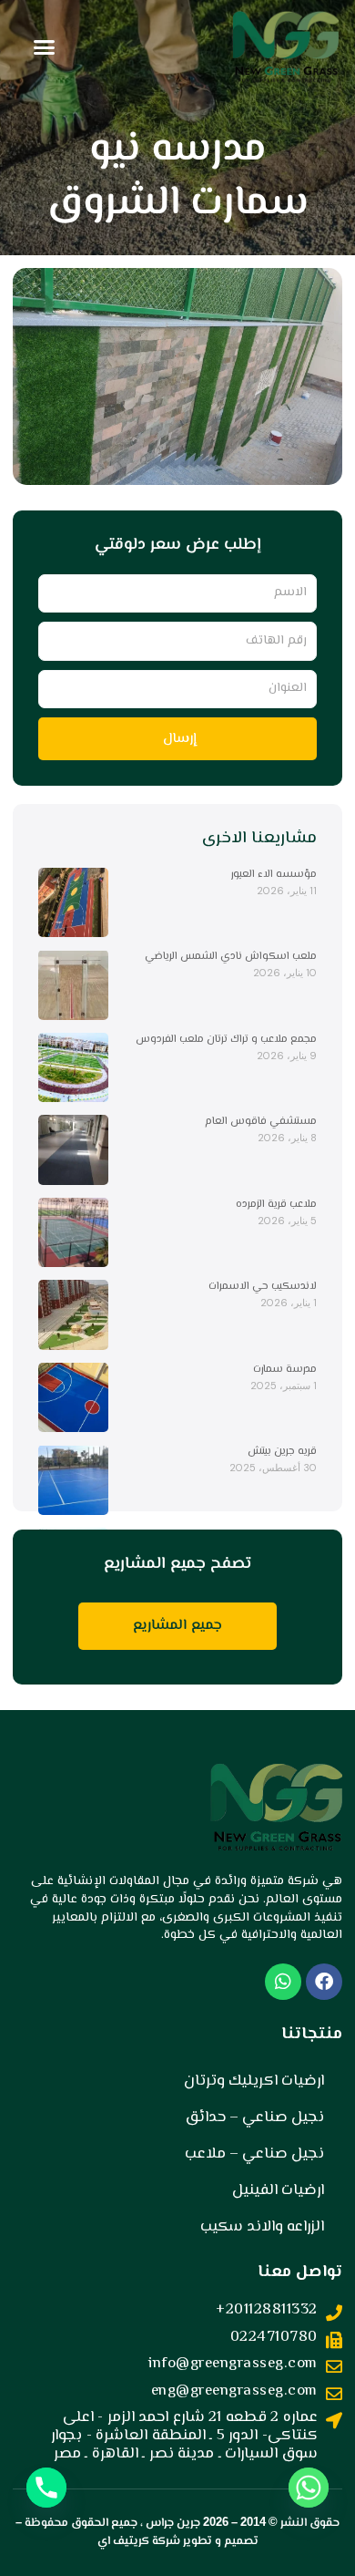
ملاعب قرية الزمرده (276, 1205)
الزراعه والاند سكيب (262, 2227)
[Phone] (46, 2488)
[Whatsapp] (309, 2488)
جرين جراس (173, 2523)
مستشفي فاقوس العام (261, 1122)
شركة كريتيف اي (139, 2541)
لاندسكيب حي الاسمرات (263, 1287)
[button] (45, 47)
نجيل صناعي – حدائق (255, 2117)
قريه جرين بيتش (282, 1452)
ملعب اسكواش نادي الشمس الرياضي (231, 957)
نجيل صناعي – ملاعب (254, 2154)
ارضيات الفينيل (278, 2190)
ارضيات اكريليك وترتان (254, 2081)
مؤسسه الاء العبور (274, 875)
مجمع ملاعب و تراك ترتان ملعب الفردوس (226, 1040)
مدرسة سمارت (285, 1370)
